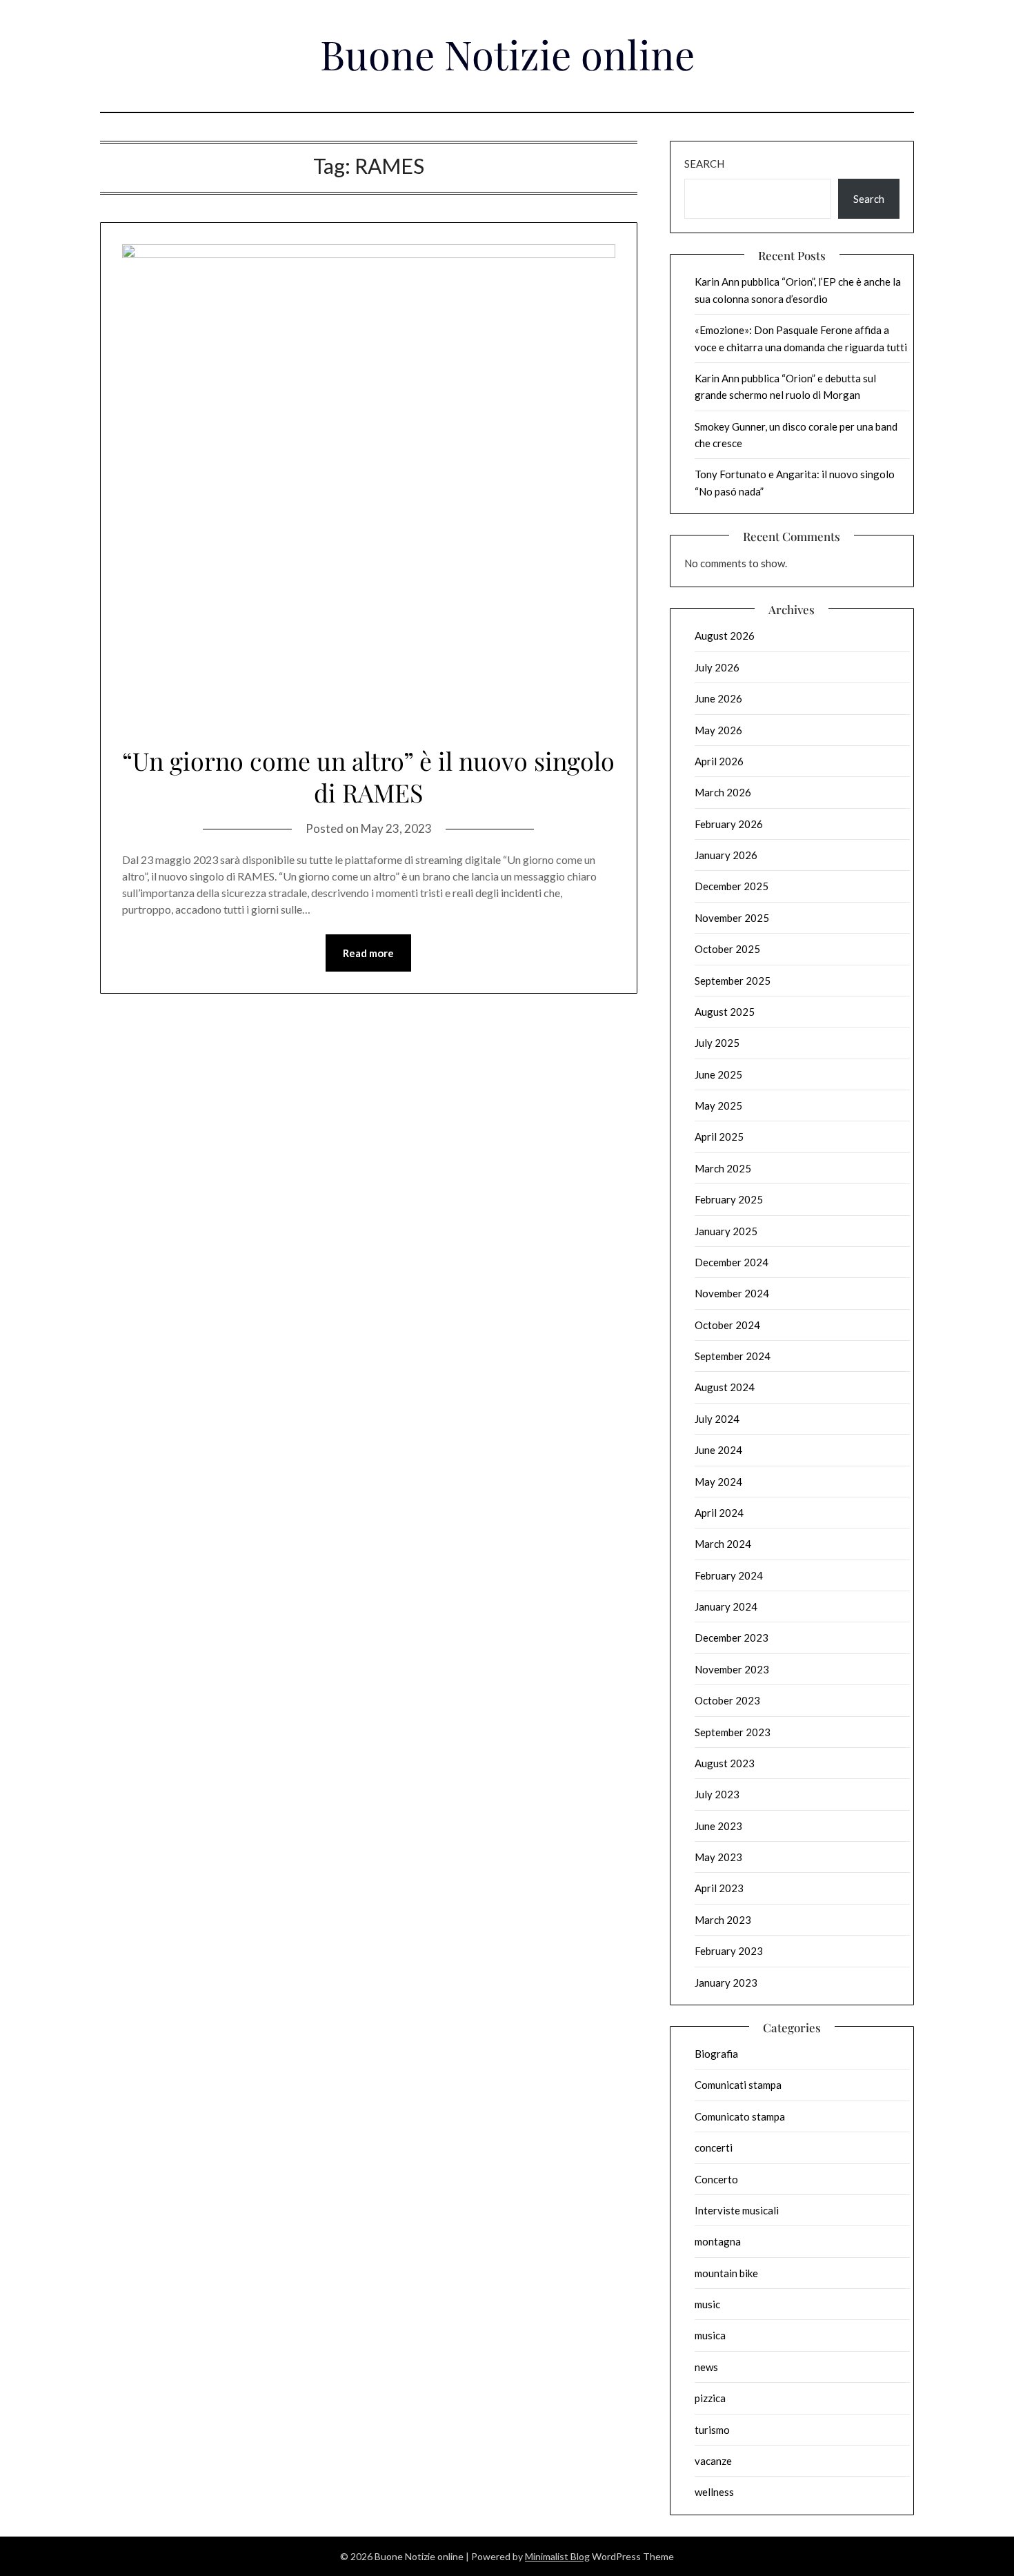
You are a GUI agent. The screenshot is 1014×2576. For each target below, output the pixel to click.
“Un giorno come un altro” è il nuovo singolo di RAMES (368, 777)
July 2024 (717, 1419)
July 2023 (717, 1794)
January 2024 (726, 1606)
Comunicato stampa (740, 2116)
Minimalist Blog (557, 2556)
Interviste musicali (737, 2210)
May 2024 (718, 1482)
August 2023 (725, 1763)
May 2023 (718, 1857)
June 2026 (718, 698)
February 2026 (729, 824)
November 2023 (732, 1669)
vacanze (713, 2461)
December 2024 (732, 1262)
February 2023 (729, 1951)
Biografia (716, 2054)
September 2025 (733, 981)
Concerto (716, 2179)
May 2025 (718, 1105)
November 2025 (732, 918)
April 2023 (719, 1888)
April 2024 (719, 1513)
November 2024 (732, 1293)
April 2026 (719, 761)
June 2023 (718, 1826)
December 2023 (732, 1638)
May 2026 (718, 730)
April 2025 (719, 1137)
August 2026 (725, 636)
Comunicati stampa (738, 2085)
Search (704, 164)
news (706, 2367)
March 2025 (723, 1168)
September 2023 (733, 1732)
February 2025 (729, 1199)
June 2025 (718, 1074)
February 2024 (729, 1575)
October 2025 (727, 949)
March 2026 (723, 792)
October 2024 (727, 1325)
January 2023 (726, 1983)
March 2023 (723, 1920)
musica (710, 2335)
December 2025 (732, 886)
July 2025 (717, 1043)
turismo (712, 2430)
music (707, 2304)
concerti (714, 2147)
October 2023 (727, 1700)
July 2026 (717, 667)
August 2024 (725, 1387)
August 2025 (725, 1012)
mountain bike (726, 2273)
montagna (718, 2241)
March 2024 (723, 1544)
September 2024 (733, 1356)
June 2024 (718, 1450)
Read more (368, 953)
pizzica (710, 2398)
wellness (714, 2492)
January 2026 (726, 855)
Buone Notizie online (507, 54)
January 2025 (726, 1231)
